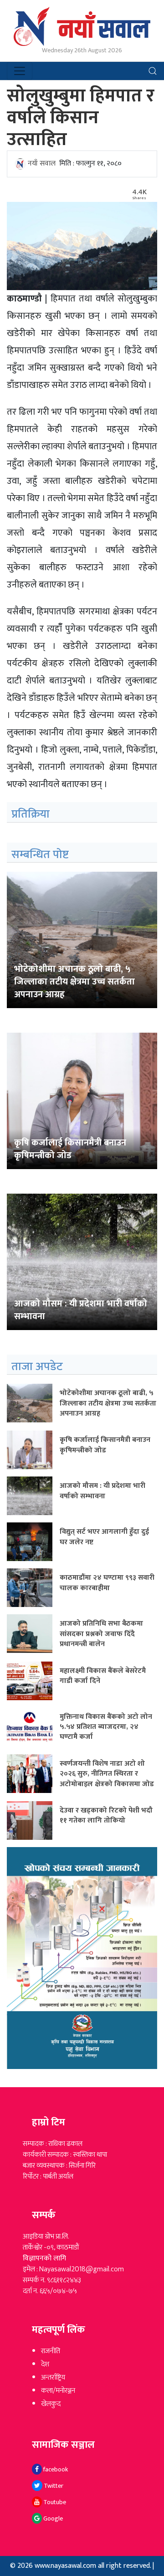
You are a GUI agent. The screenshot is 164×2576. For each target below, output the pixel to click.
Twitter (53, 2486)
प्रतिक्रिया (31, 814)
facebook (55, 2469)
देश (45, 2364)
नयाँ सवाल (42, 163)
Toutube (54, 2502)
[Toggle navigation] (20, 71)
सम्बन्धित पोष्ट (40, 855)
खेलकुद (51, 2404)
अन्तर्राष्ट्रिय (53, 2378)
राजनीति (51, 2351)
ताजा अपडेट (37, 1367)
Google (52, 2518)
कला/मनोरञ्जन (58, 2391)
